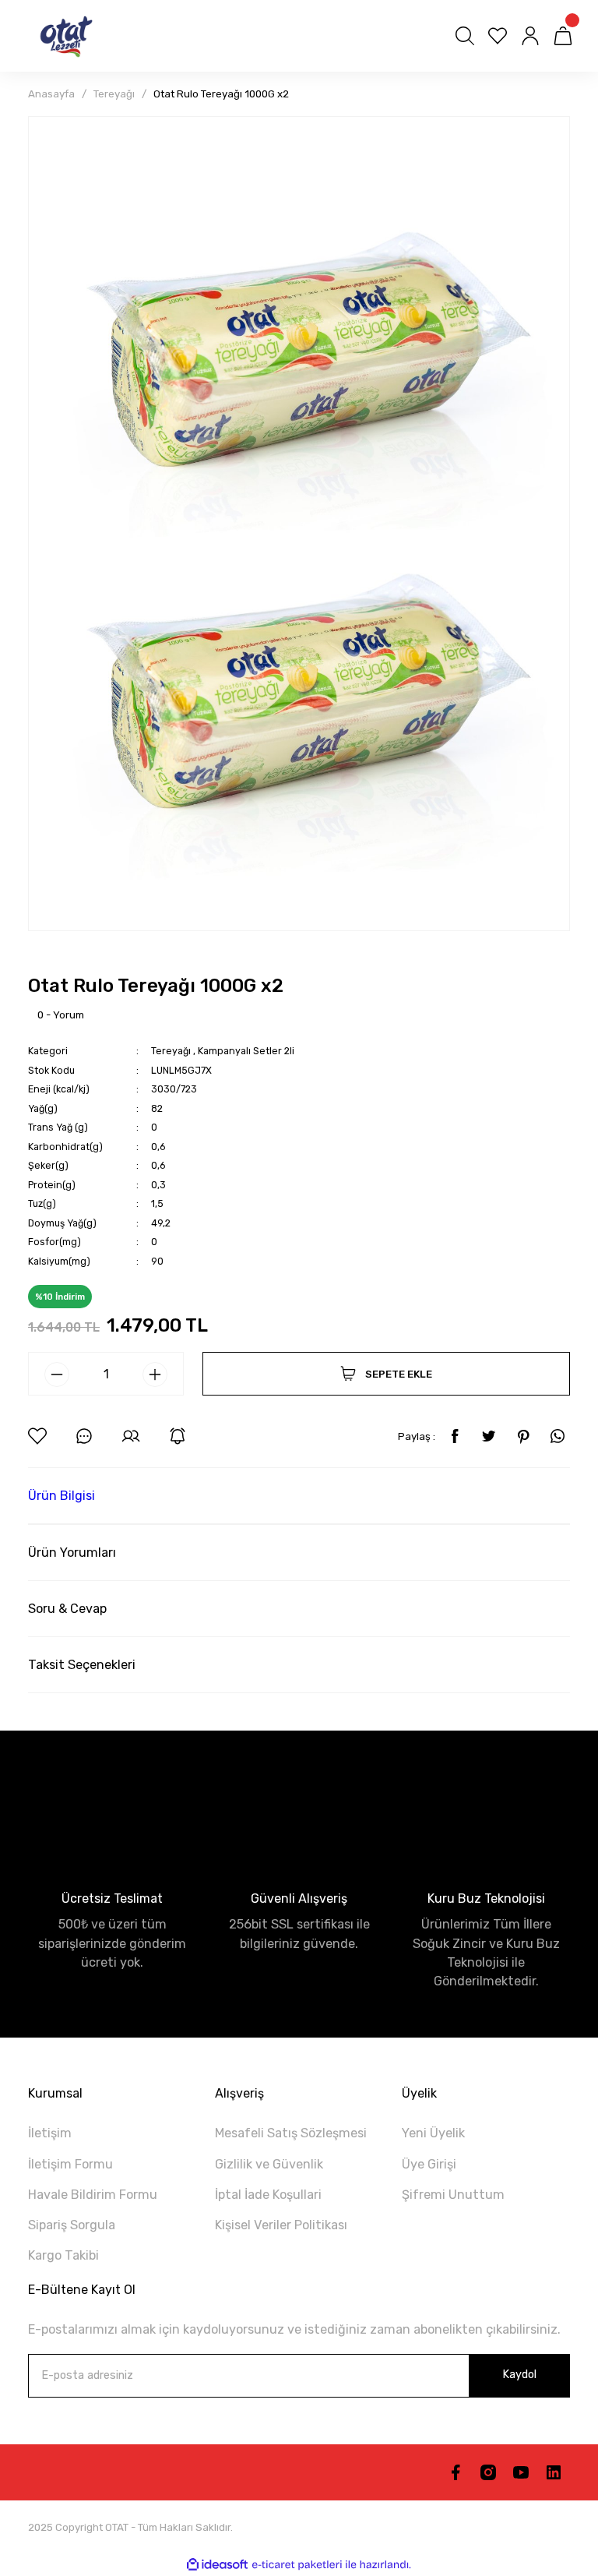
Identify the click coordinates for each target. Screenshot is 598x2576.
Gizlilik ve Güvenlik (269, 2164)
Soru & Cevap (67, 1609)
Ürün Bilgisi (62, 1496)
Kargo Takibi (63, 2255)
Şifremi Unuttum (453, 2195)
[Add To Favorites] (37, 1436)
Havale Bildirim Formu (93, 2195)
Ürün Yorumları (72, 1553)
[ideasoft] (217, 2565)
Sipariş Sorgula (72, 2225)
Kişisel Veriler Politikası (281, 2225)
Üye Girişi (429, 2164)
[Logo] (62, 36)
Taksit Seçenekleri (82, 1665)
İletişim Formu (70, 2164)
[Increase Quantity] (155, 1374)
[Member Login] (530, 36)
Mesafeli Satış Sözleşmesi (291, 2133)
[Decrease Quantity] (57, 1374)
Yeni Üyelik (433, 2133)
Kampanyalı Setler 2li (246, 1051)
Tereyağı (172, 1051)
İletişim (50, 2133)
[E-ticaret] (297, 2565)
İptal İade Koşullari (268, 2195)
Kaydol (519, 2375)
